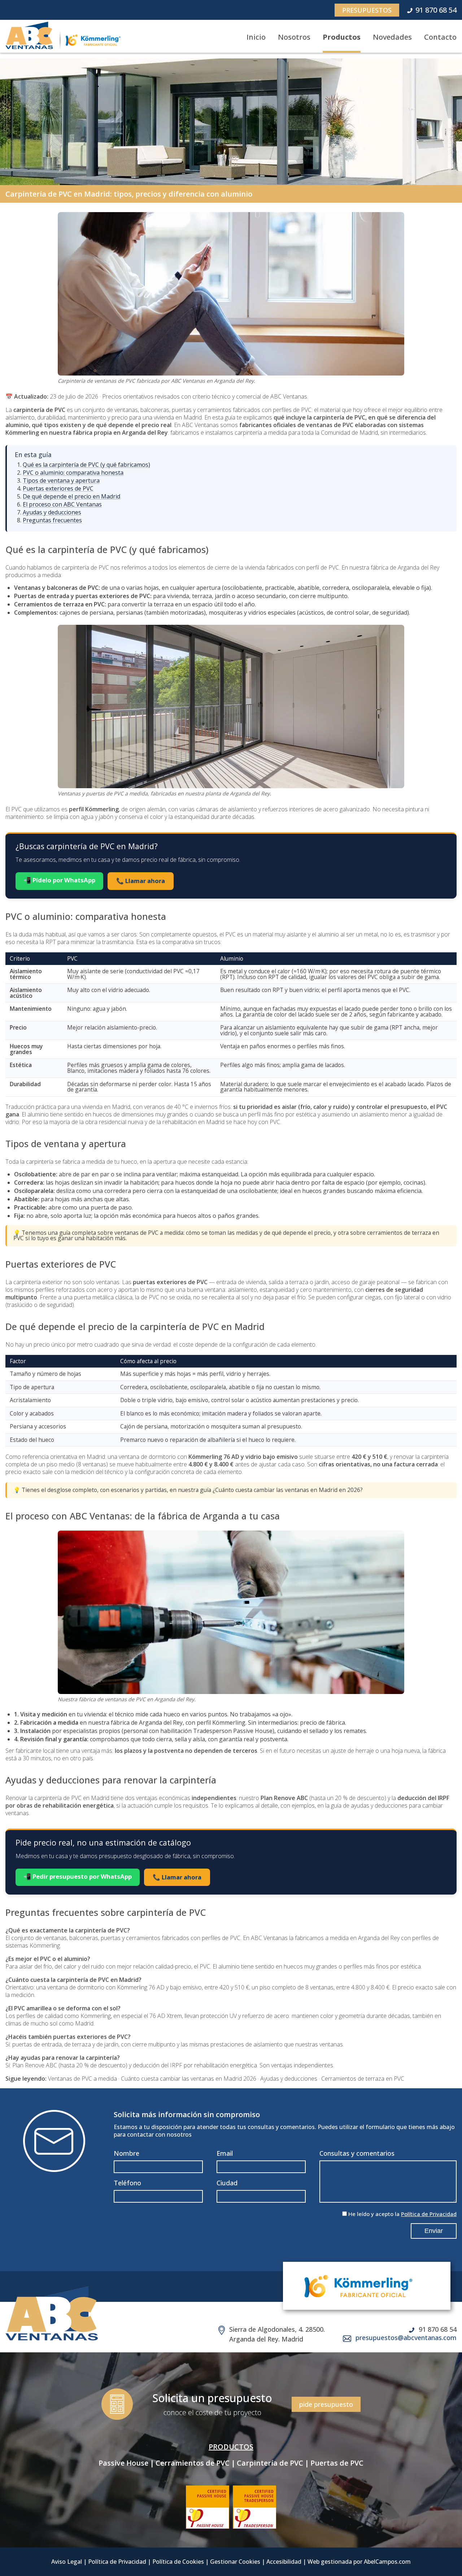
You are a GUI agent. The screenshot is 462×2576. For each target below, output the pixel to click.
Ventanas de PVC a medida (82, 2079)
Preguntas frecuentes (52, 520)
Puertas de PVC (337, 2463)
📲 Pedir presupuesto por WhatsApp (78, 1876)
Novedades (392, 37)
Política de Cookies (178, 2562)
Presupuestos (367, 10)
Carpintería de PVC (270, 2463)
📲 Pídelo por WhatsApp (59, 880)
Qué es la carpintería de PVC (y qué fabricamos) (86, 465)
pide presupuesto (326, 2404)
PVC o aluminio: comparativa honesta (73, 473)
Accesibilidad (284, 2562)
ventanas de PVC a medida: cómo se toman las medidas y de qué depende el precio (223, 1233)
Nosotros (294, 37)
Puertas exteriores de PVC (58, 488)
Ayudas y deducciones (52, 512)
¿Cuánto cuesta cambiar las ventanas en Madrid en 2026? (288, 1490)
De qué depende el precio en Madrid (71, 496)
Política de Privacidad (429, 2214)
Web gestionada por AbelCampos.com (359, 2562)
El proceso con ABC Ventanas (62, 504)
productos (231, 2447)
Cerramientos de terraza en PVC (363, 2079)
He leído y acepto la (402, 2214)
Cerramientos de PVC (193, 2463)
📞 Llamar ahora (141, 881)
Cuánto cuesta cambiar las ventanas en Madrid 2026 (189, 2079)
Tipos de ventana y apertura (61, 480)
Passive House (123, 2463)
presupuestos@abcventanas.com (406, 2338)
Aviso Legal (67, 2562)
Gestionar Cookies (235, 2562)
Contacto (440, 37)
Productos (342, 37)
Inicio (256, 37)
